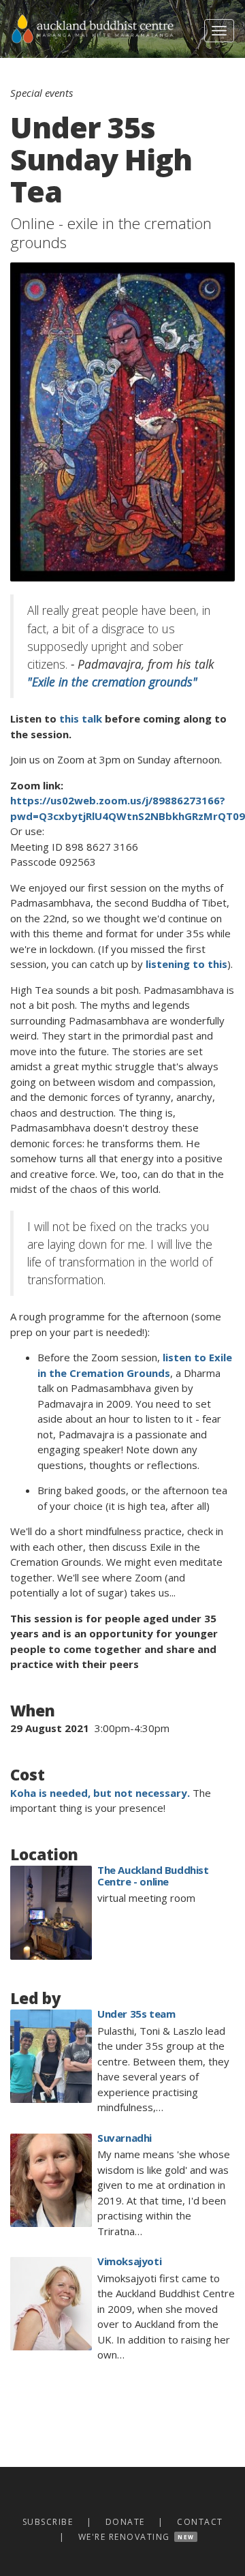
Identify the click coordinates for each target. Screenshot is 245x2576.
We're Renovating (124, 2537)
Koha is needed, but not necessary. (100, 1793)
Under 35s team (136, 2014)
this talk (81, 718)
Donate (125, 2522)
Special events (42, 93)
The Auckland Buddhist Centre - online (153, 1876)
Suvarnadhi (125, 2138)
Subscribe (48, 2522)
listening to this (186, 964)
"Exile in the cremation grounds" (112, 682)
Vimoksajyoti (129, 2261)
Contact (200, 2522)
